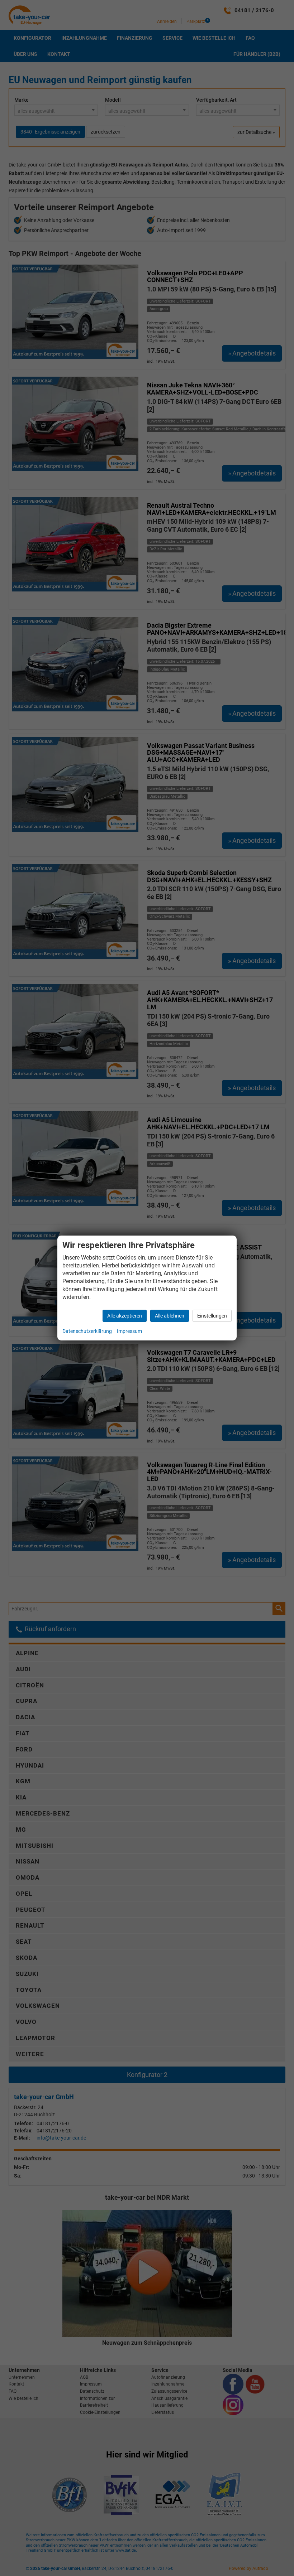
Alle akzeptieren (125, 1316)
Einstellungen (212, 1316)
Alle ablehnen (170, 1316)
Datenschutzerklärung (87, 1331)
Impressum (129, 1331)
